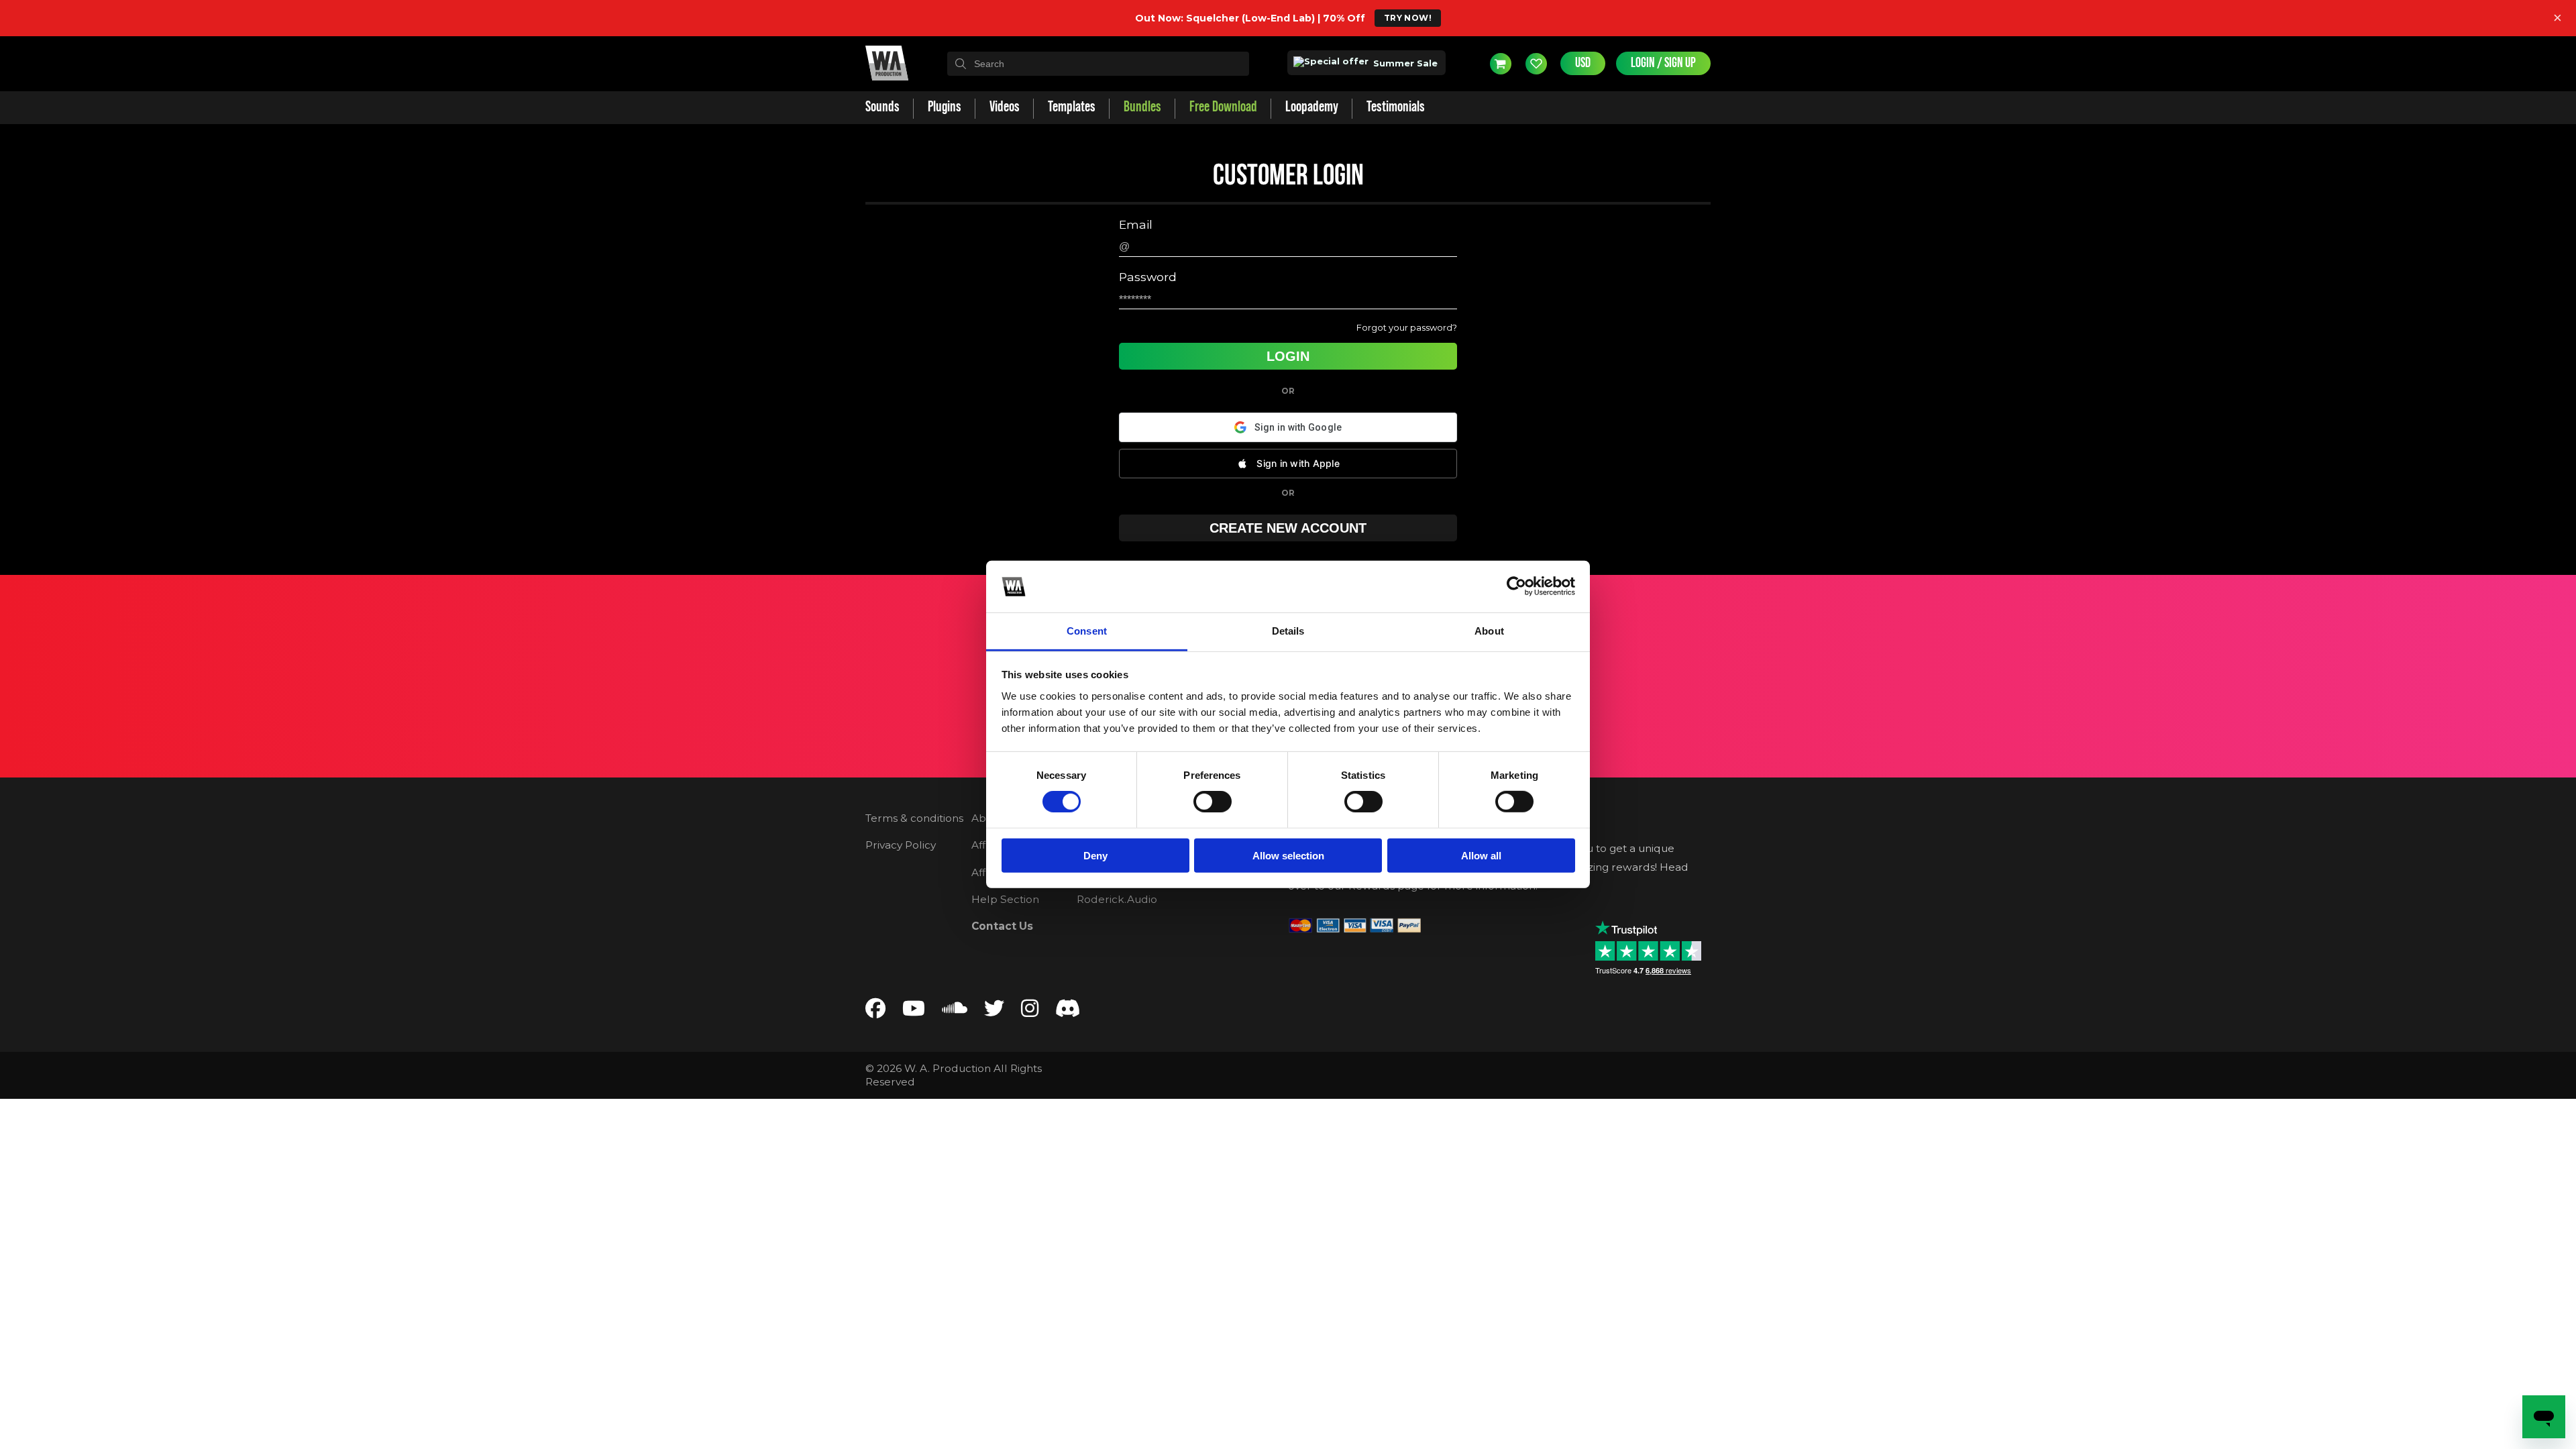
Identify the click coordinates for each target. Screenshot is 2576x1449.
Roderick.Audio (1117, 899)
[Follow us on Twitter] (994, 1011)
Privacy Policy (901, 845)
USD (1583, 63)
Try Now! (1408, 18)
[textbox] (1098, 64)
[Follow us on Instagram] (1030, 1011)
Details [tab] (1288, 631)
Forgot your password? (1407, 327)
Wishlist (1536, 64)
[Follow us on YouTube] (914, 1011)
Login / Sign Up (1663, 63)
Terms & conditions (914, 818)
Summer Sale (1404, 63)
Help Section (1005, 899)
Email (1136, 225)
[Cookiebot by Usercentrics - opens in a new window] (1516, 586)
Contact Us (1002, 926)
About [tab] (1489, 631)
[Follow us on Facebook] (875, 1011)
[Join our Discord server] (1068, 1011)
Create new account (1288, 528)
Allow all (1481, 855)
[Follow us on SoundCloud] (955, 1011)
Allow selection (1288, 855)
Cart (1501, 64)
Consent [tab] (1087, 631)
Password (1148, 277)
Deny (1095, 855)
